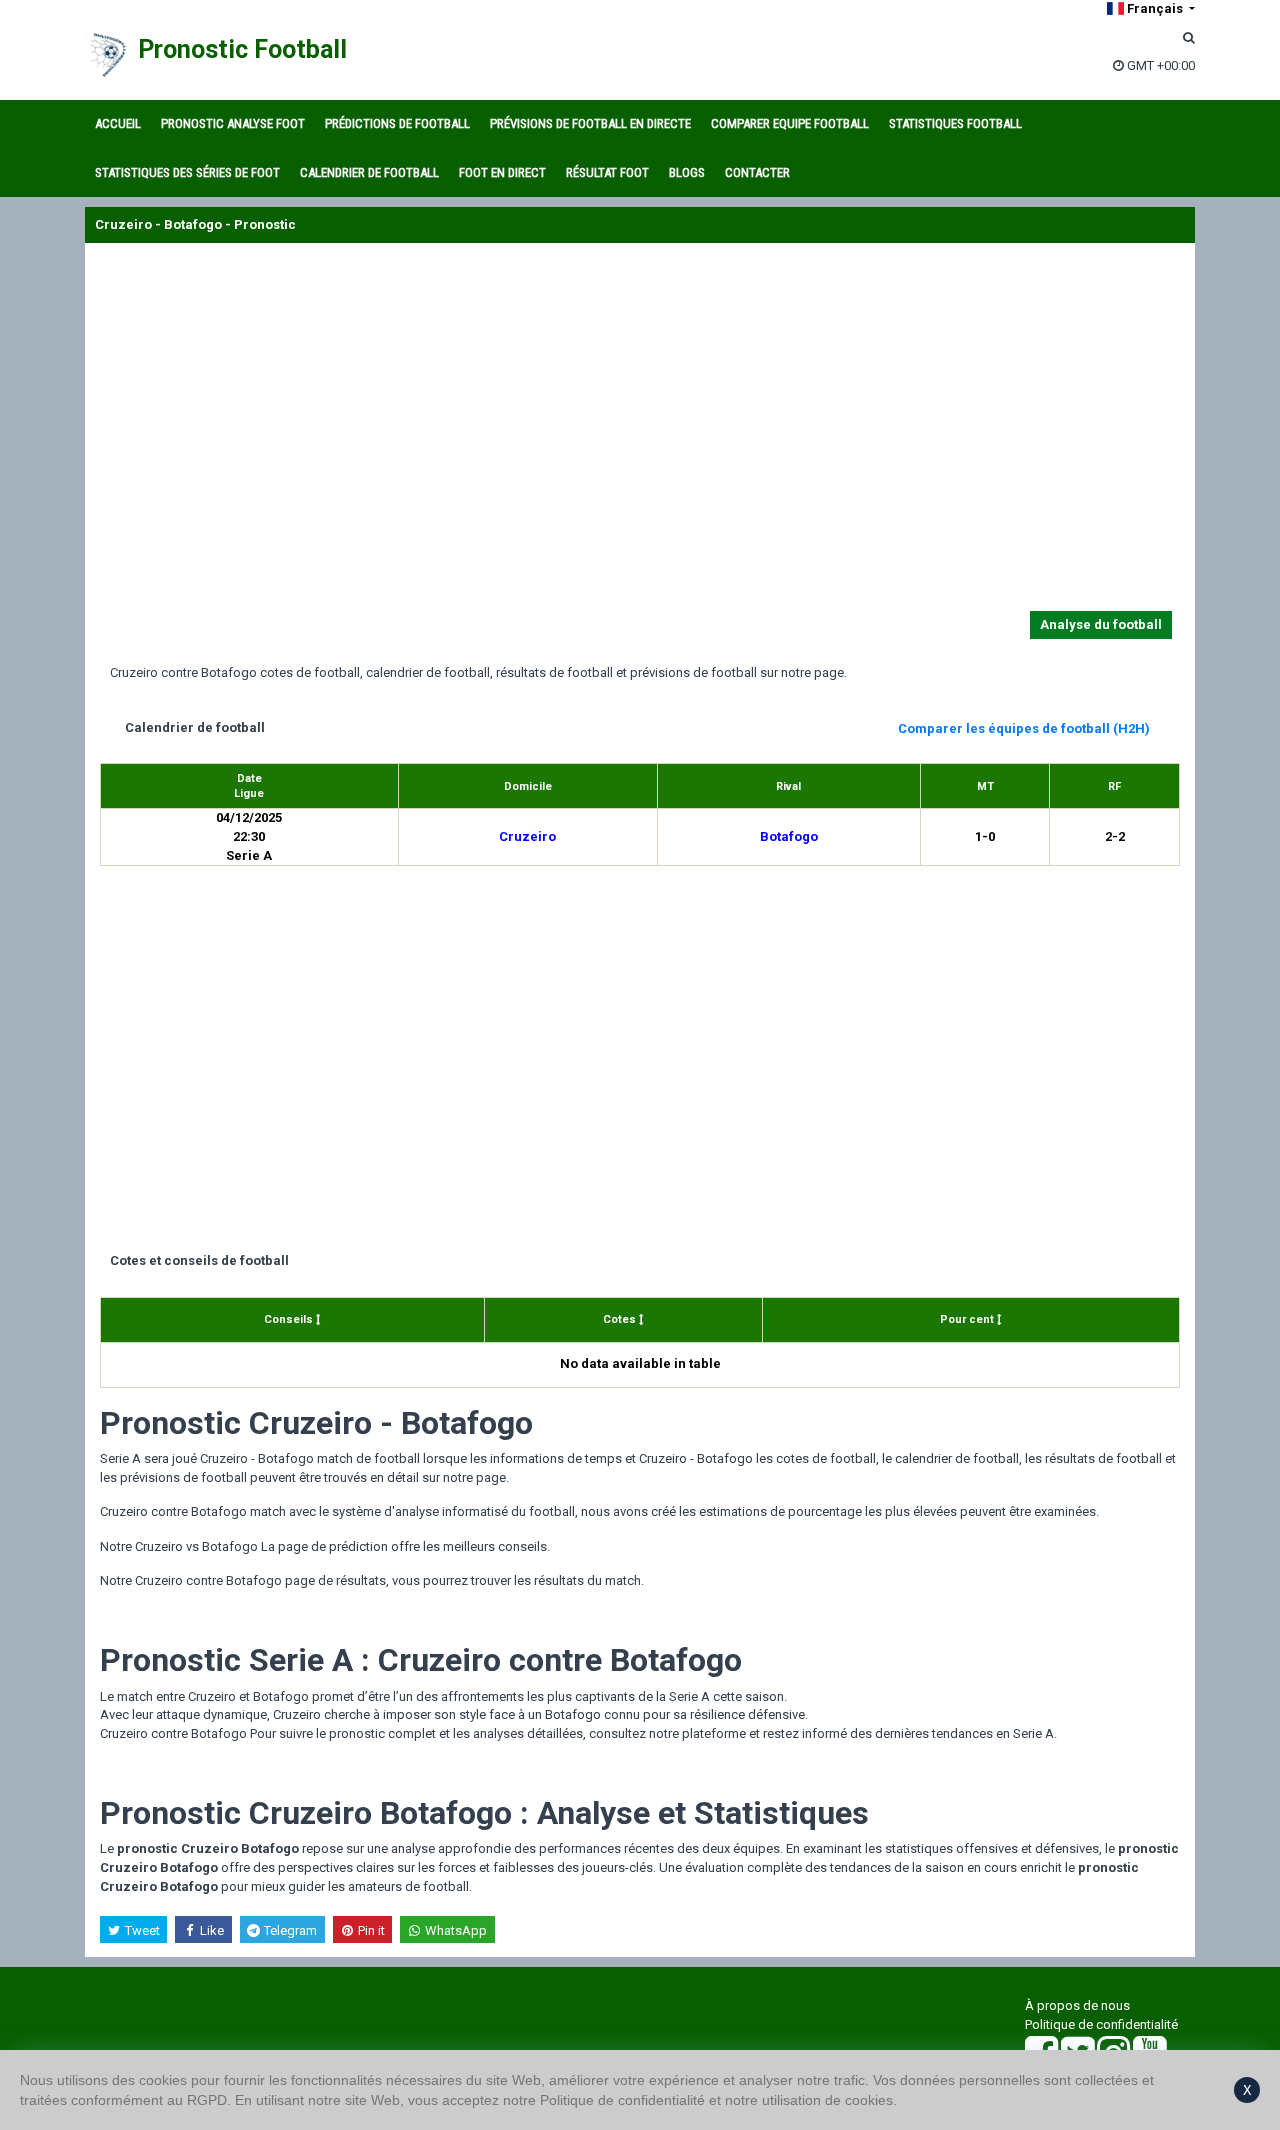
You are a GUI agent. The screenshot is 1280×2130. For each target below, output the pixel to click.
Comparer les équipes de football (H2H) (1024, 728)
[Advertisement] (640, 431)
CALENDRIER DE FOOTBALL (369, 172)
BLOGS (687, 172)
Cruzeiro (527, 836)
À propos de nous (1077, 2005)
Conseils (290, 1319)
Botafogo (789, 836)
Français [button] (1155, 8)
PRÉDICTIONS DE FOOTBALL (397, 123)
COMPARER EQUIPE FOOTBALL (790, 123)
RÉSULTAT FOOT (607, 172)
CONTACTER (757, 172)
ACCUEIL (118, 123)
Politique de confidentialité (1101, 2024)
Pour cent (968, 1319)
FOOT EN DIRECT (502, 172)
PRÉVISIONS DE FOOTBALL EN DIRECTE (590, 123)
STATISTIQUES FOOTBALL (955, 123)
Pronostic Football (242, 49)
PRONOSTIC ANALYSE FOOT (233, 123)
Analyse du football (1101, 624)
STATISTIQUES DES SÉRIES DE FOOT (187, 172)
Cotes (621, 1319)
